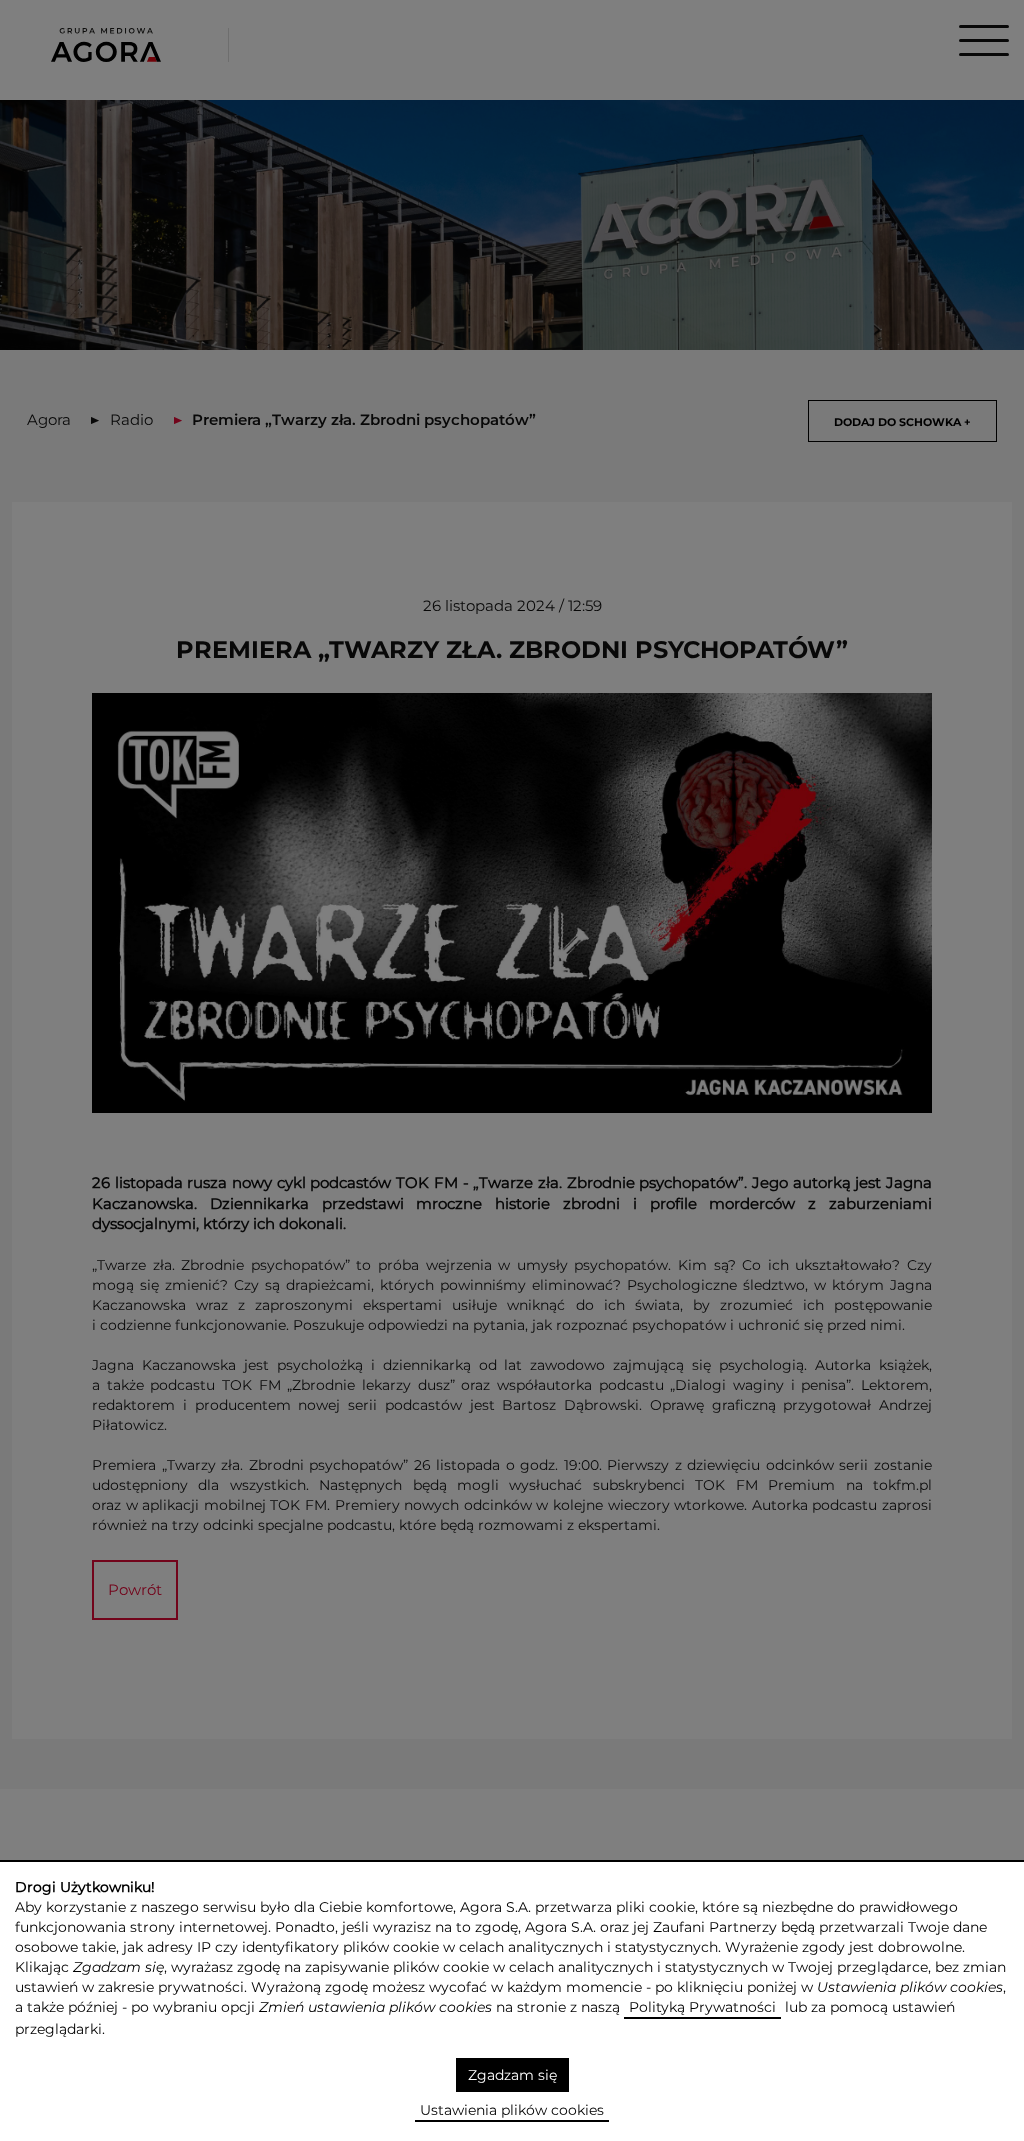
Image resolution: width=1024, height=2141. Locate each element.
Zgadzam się (512, 2075)
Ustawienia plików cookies (512, 2110)
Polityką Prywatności (702, 2007)
